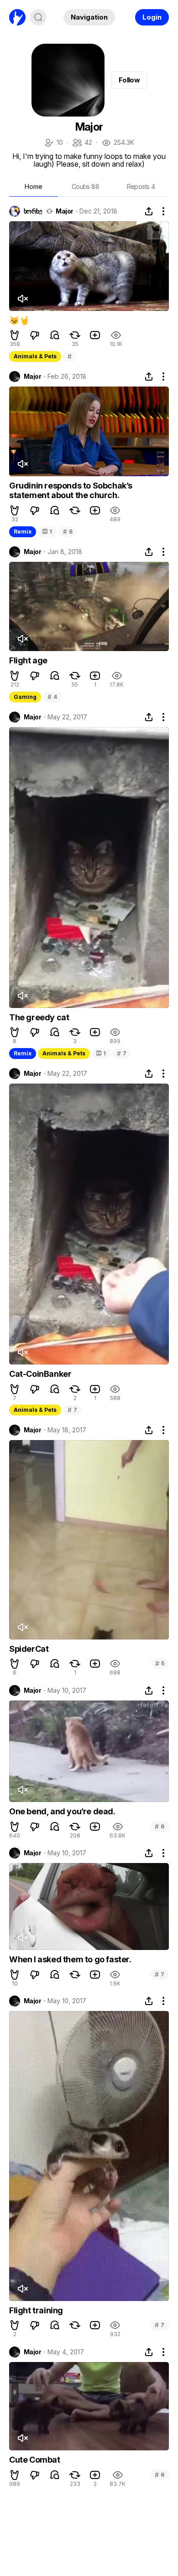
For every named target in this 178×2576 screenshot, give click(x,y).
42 (82, 143)
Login (152, 17)
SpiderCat (29, 1649)
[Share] (149, 211)
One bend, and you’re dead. (62, 1811)
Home (34, 186)
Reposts (141, 186)
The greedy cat (39, 1017)
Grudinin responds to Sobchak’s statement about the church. (71, 491)
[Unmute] (22, 299)
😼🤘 (19, 320)
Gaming (25, 697)
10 (53, 143)
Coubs (85, 186)
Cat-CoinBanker (40, 1374)
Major (64, 211)
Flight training (36, 2310)
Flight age (28, 660)
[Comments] (55, 335)
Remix (23, 532)
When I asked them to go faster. (70, 1959)
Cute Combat (35, 2460)
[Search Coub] (38, 17)
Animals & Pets (35, 356)
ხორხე (33, 211)
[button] (15, 335)
